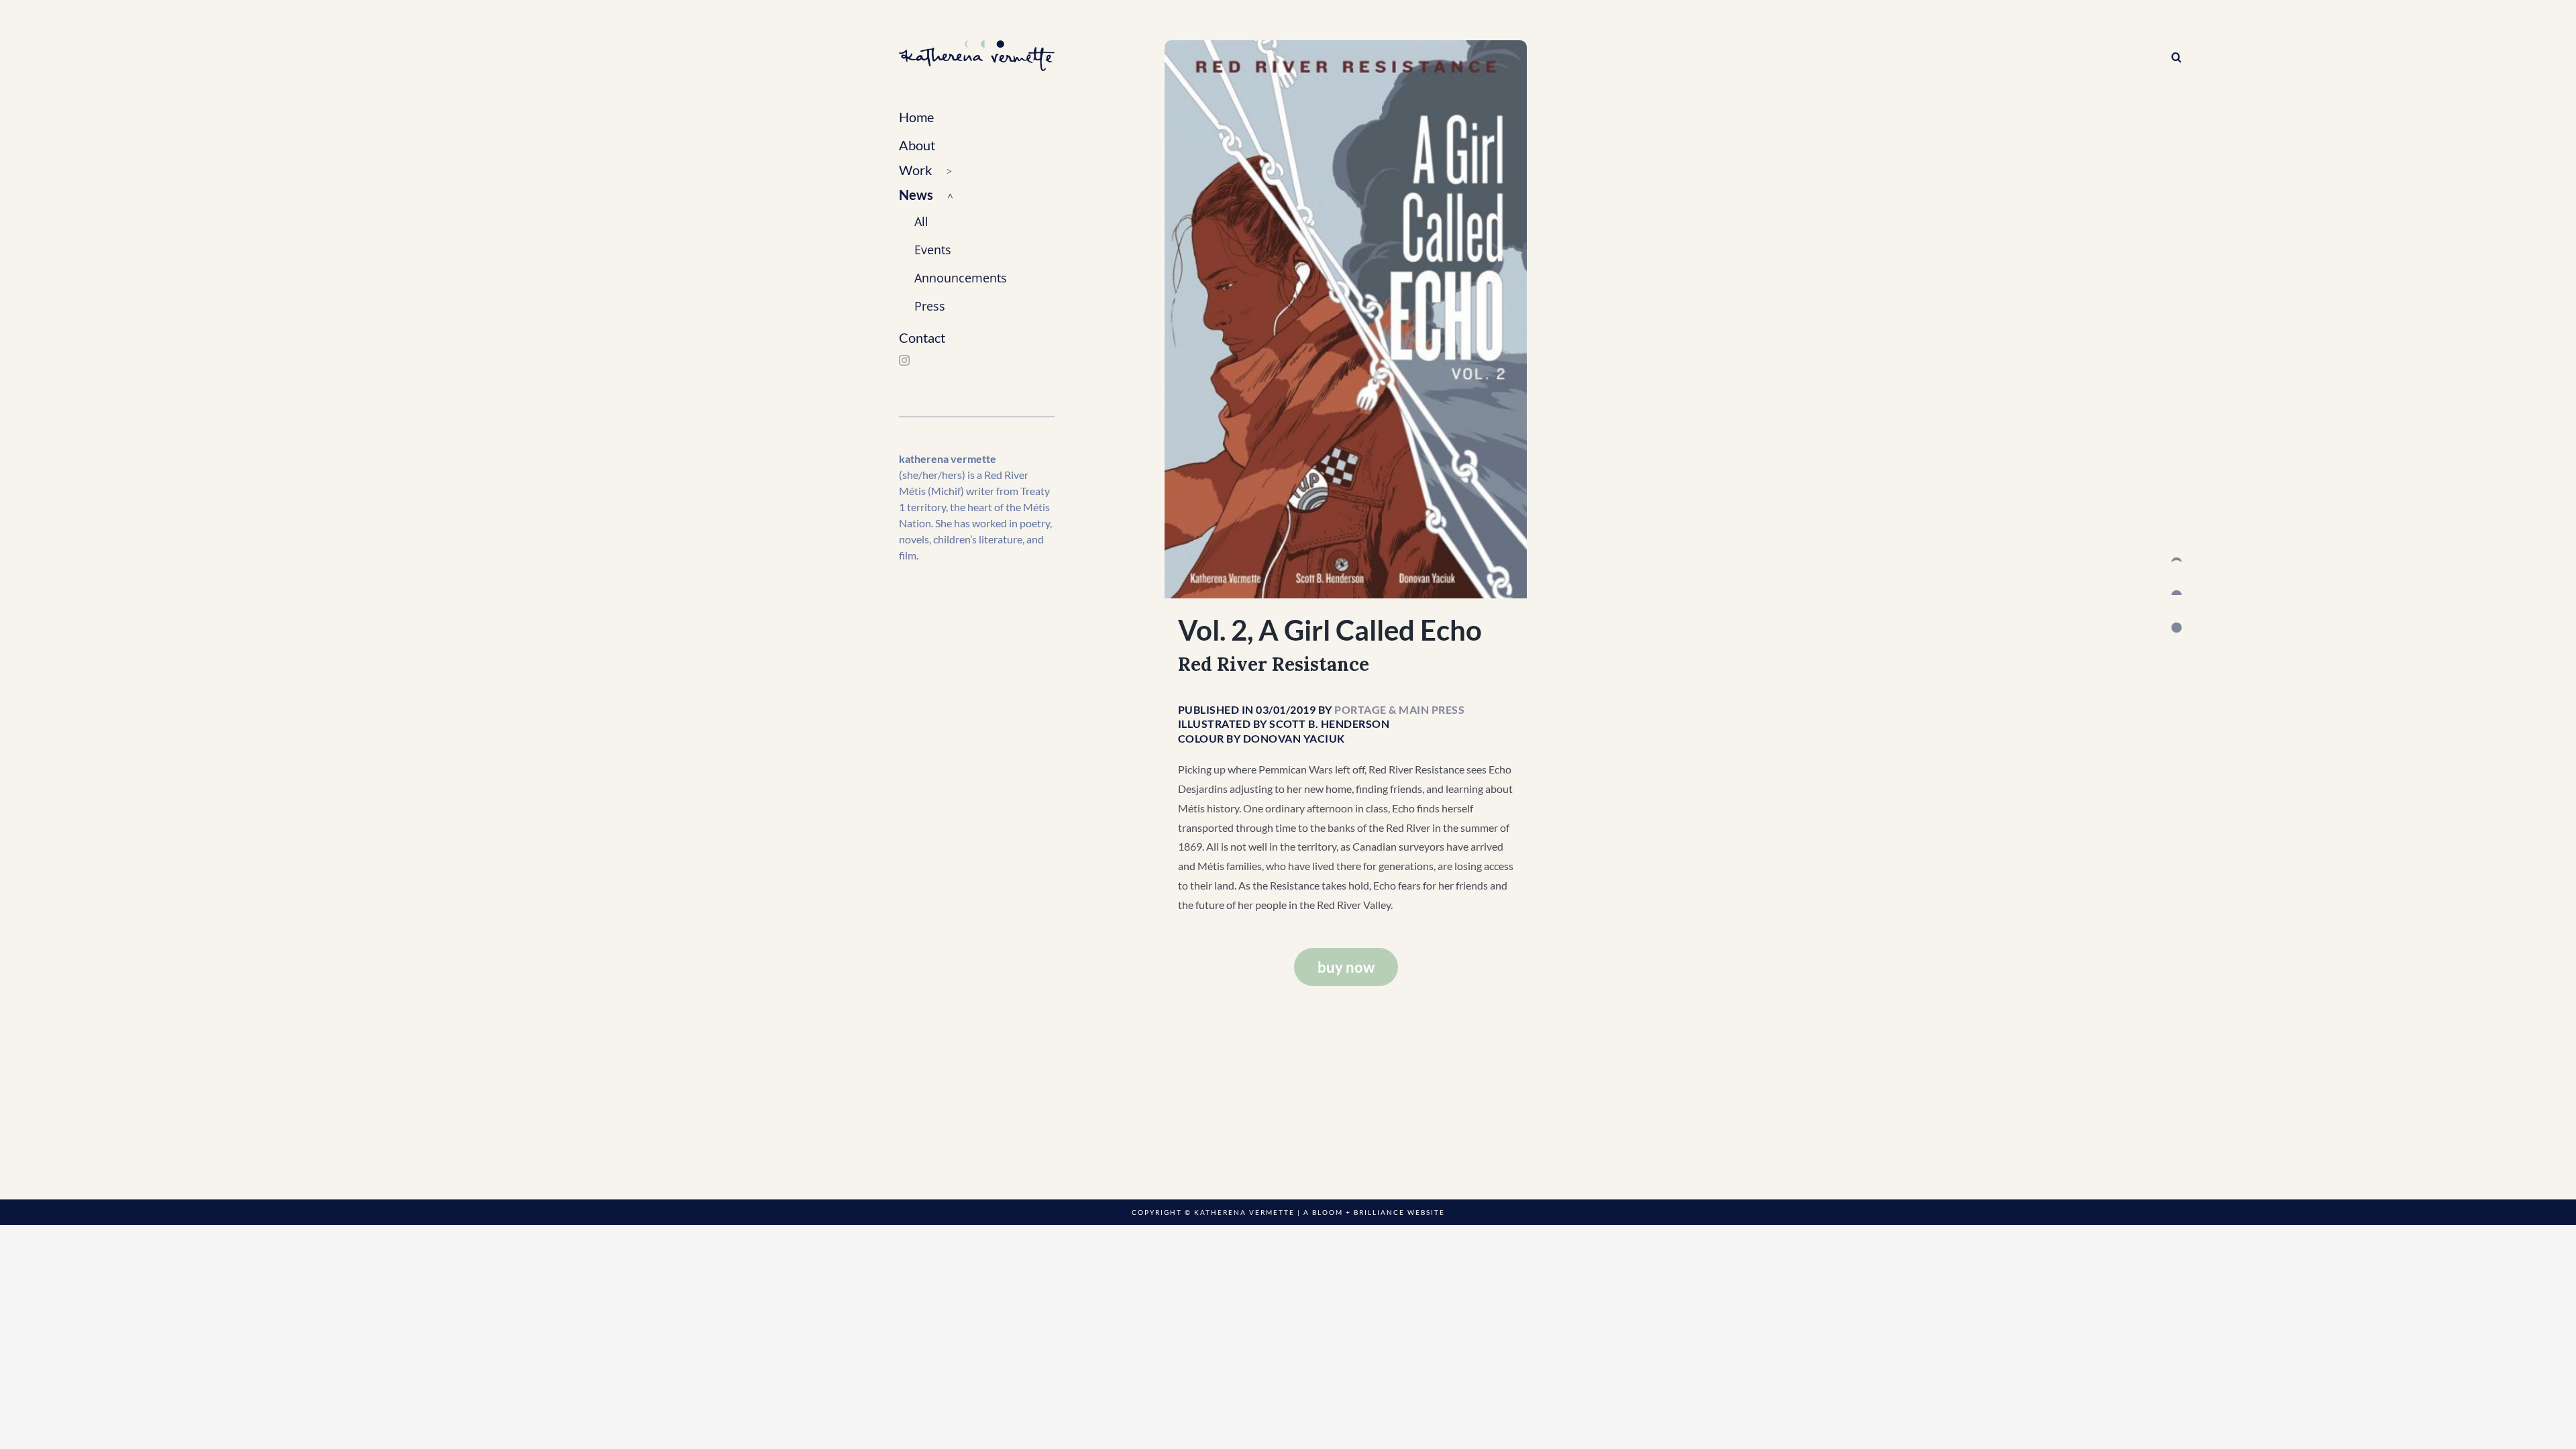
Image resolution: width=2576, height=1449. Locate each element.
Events (933, 250)
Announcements (961, 278)
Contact (922, 337)
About (917, 145)
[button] (977, 171)
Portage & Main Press (1399, 709)
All (921, 221)
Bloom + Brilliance (1358, 1212)
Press (930, 306)
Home (916, 117)
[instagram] (904, 360)
